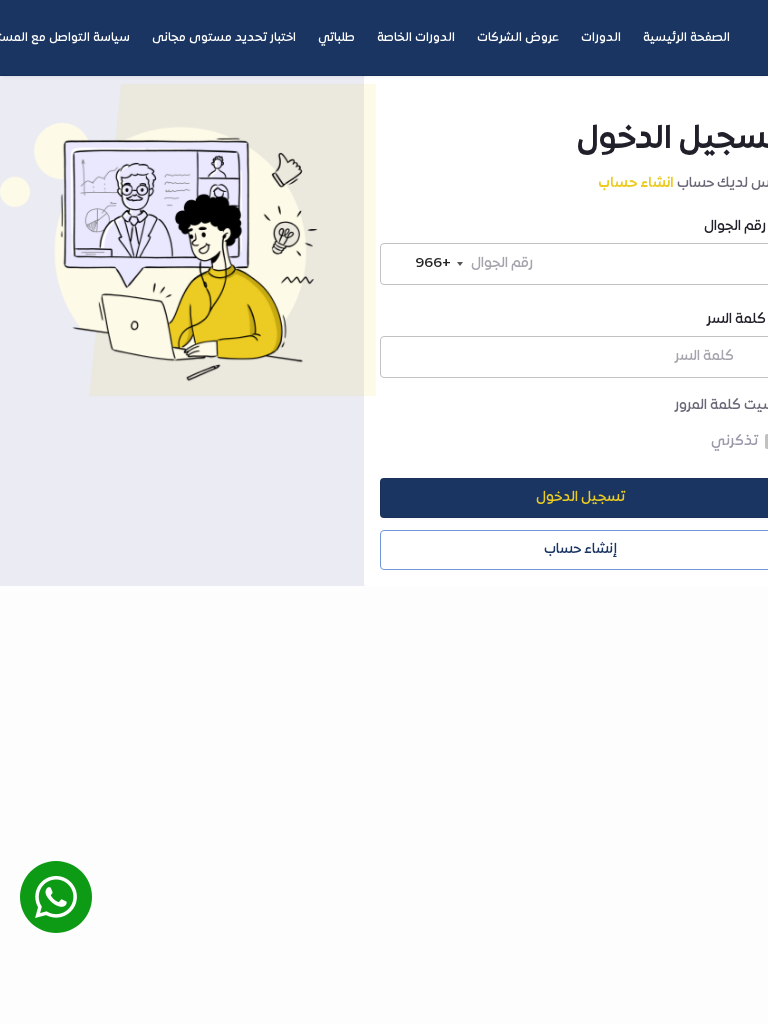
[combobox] (425, 264)
